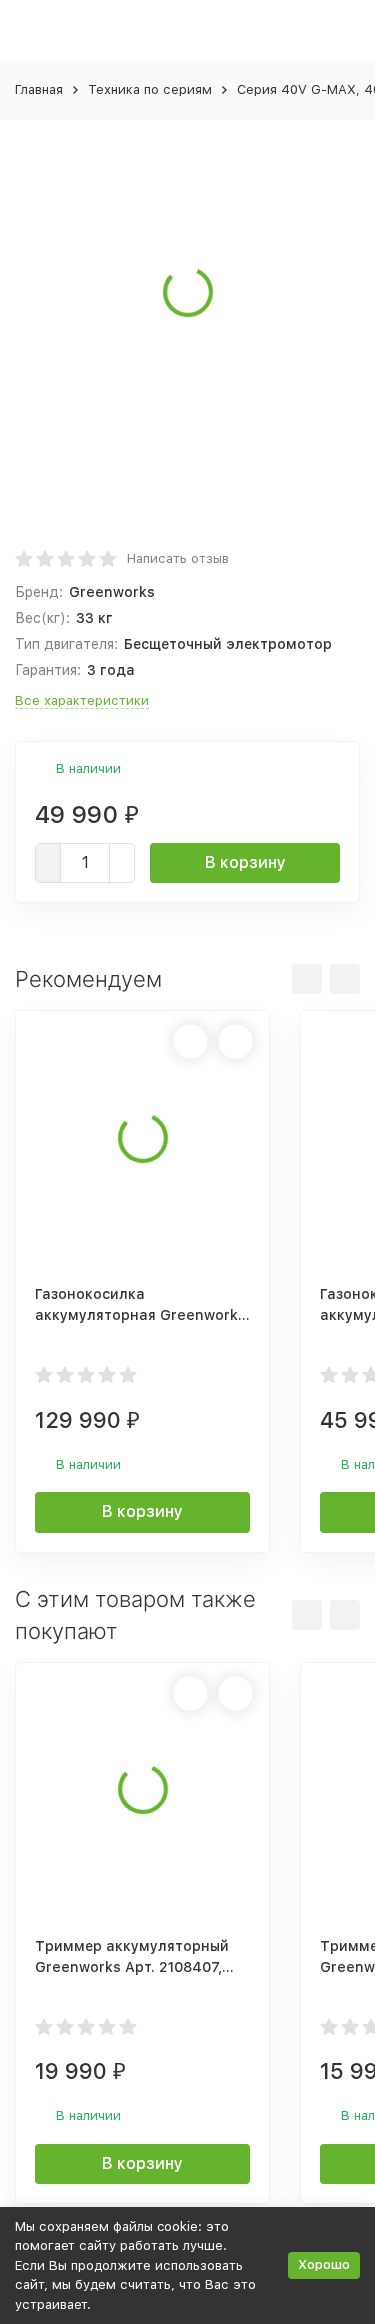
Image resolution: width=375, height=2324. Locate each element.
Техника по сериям (150, 89)
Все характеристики (82, 700)
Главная (39, 89)
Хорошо (324, 2264)
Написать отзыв (178, 558)
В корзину (245, 862)
